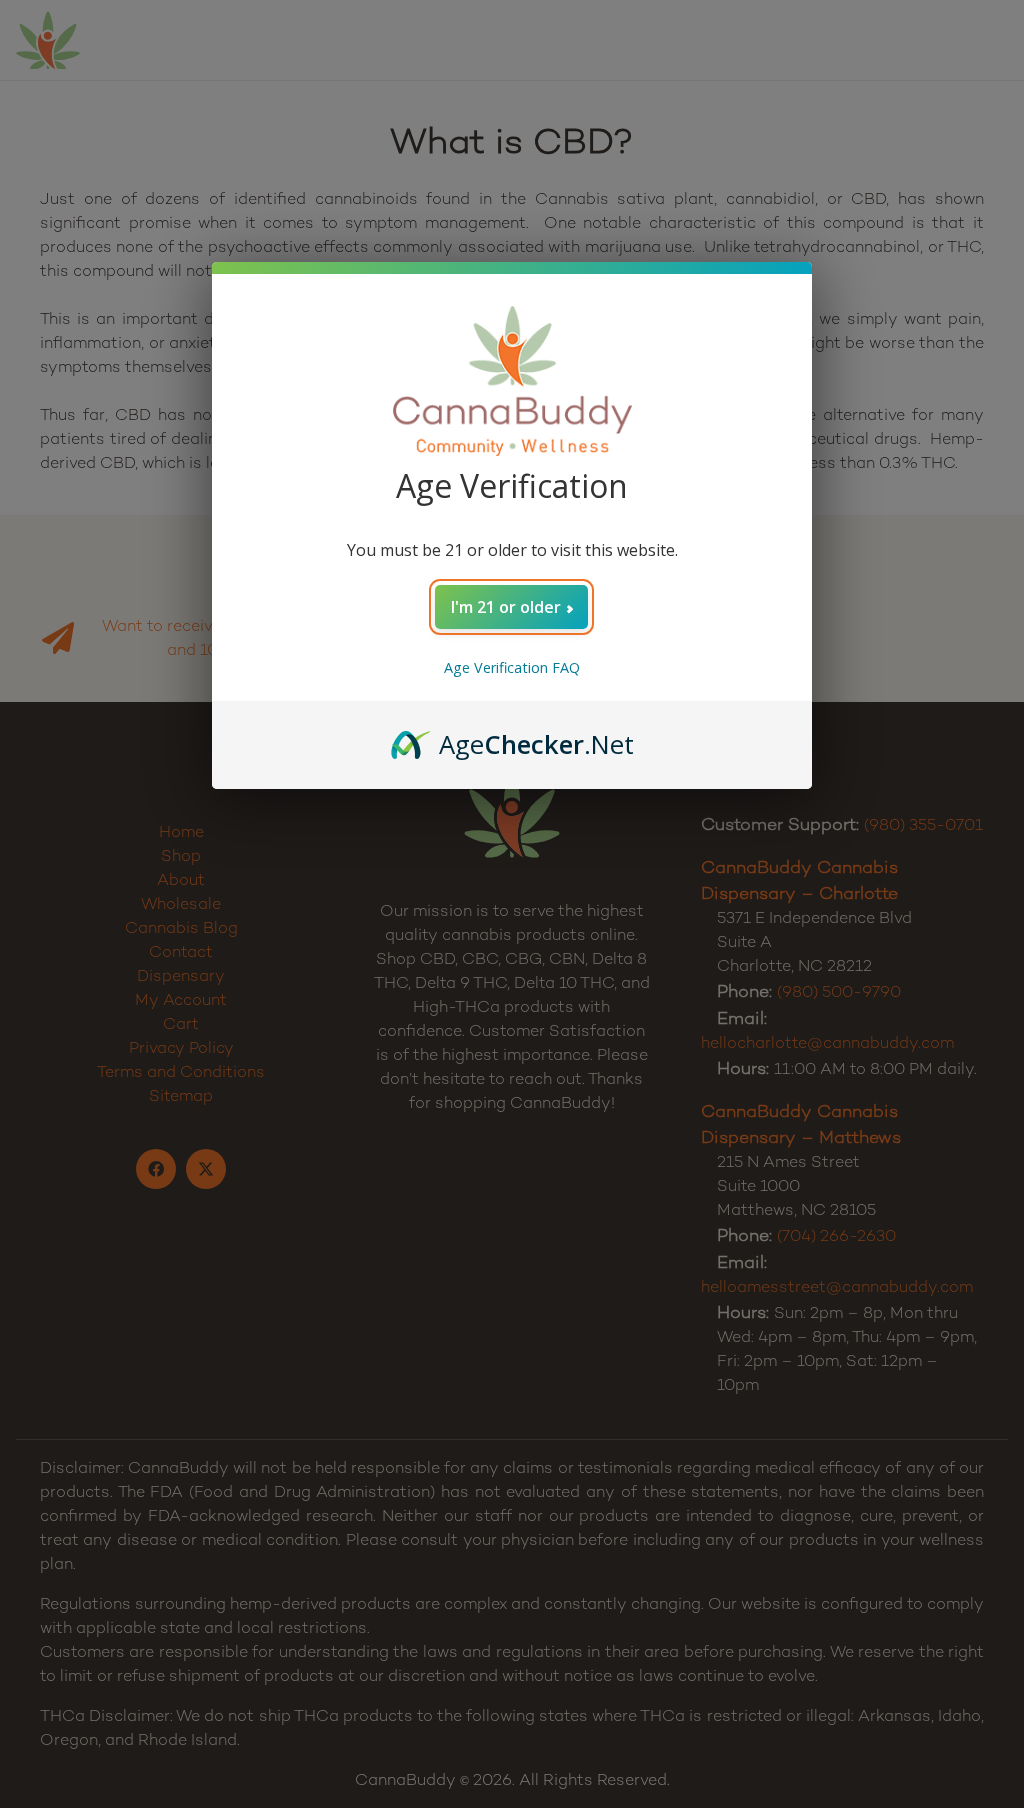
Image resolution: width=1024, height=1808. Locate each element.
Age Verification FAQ (512, 667)
